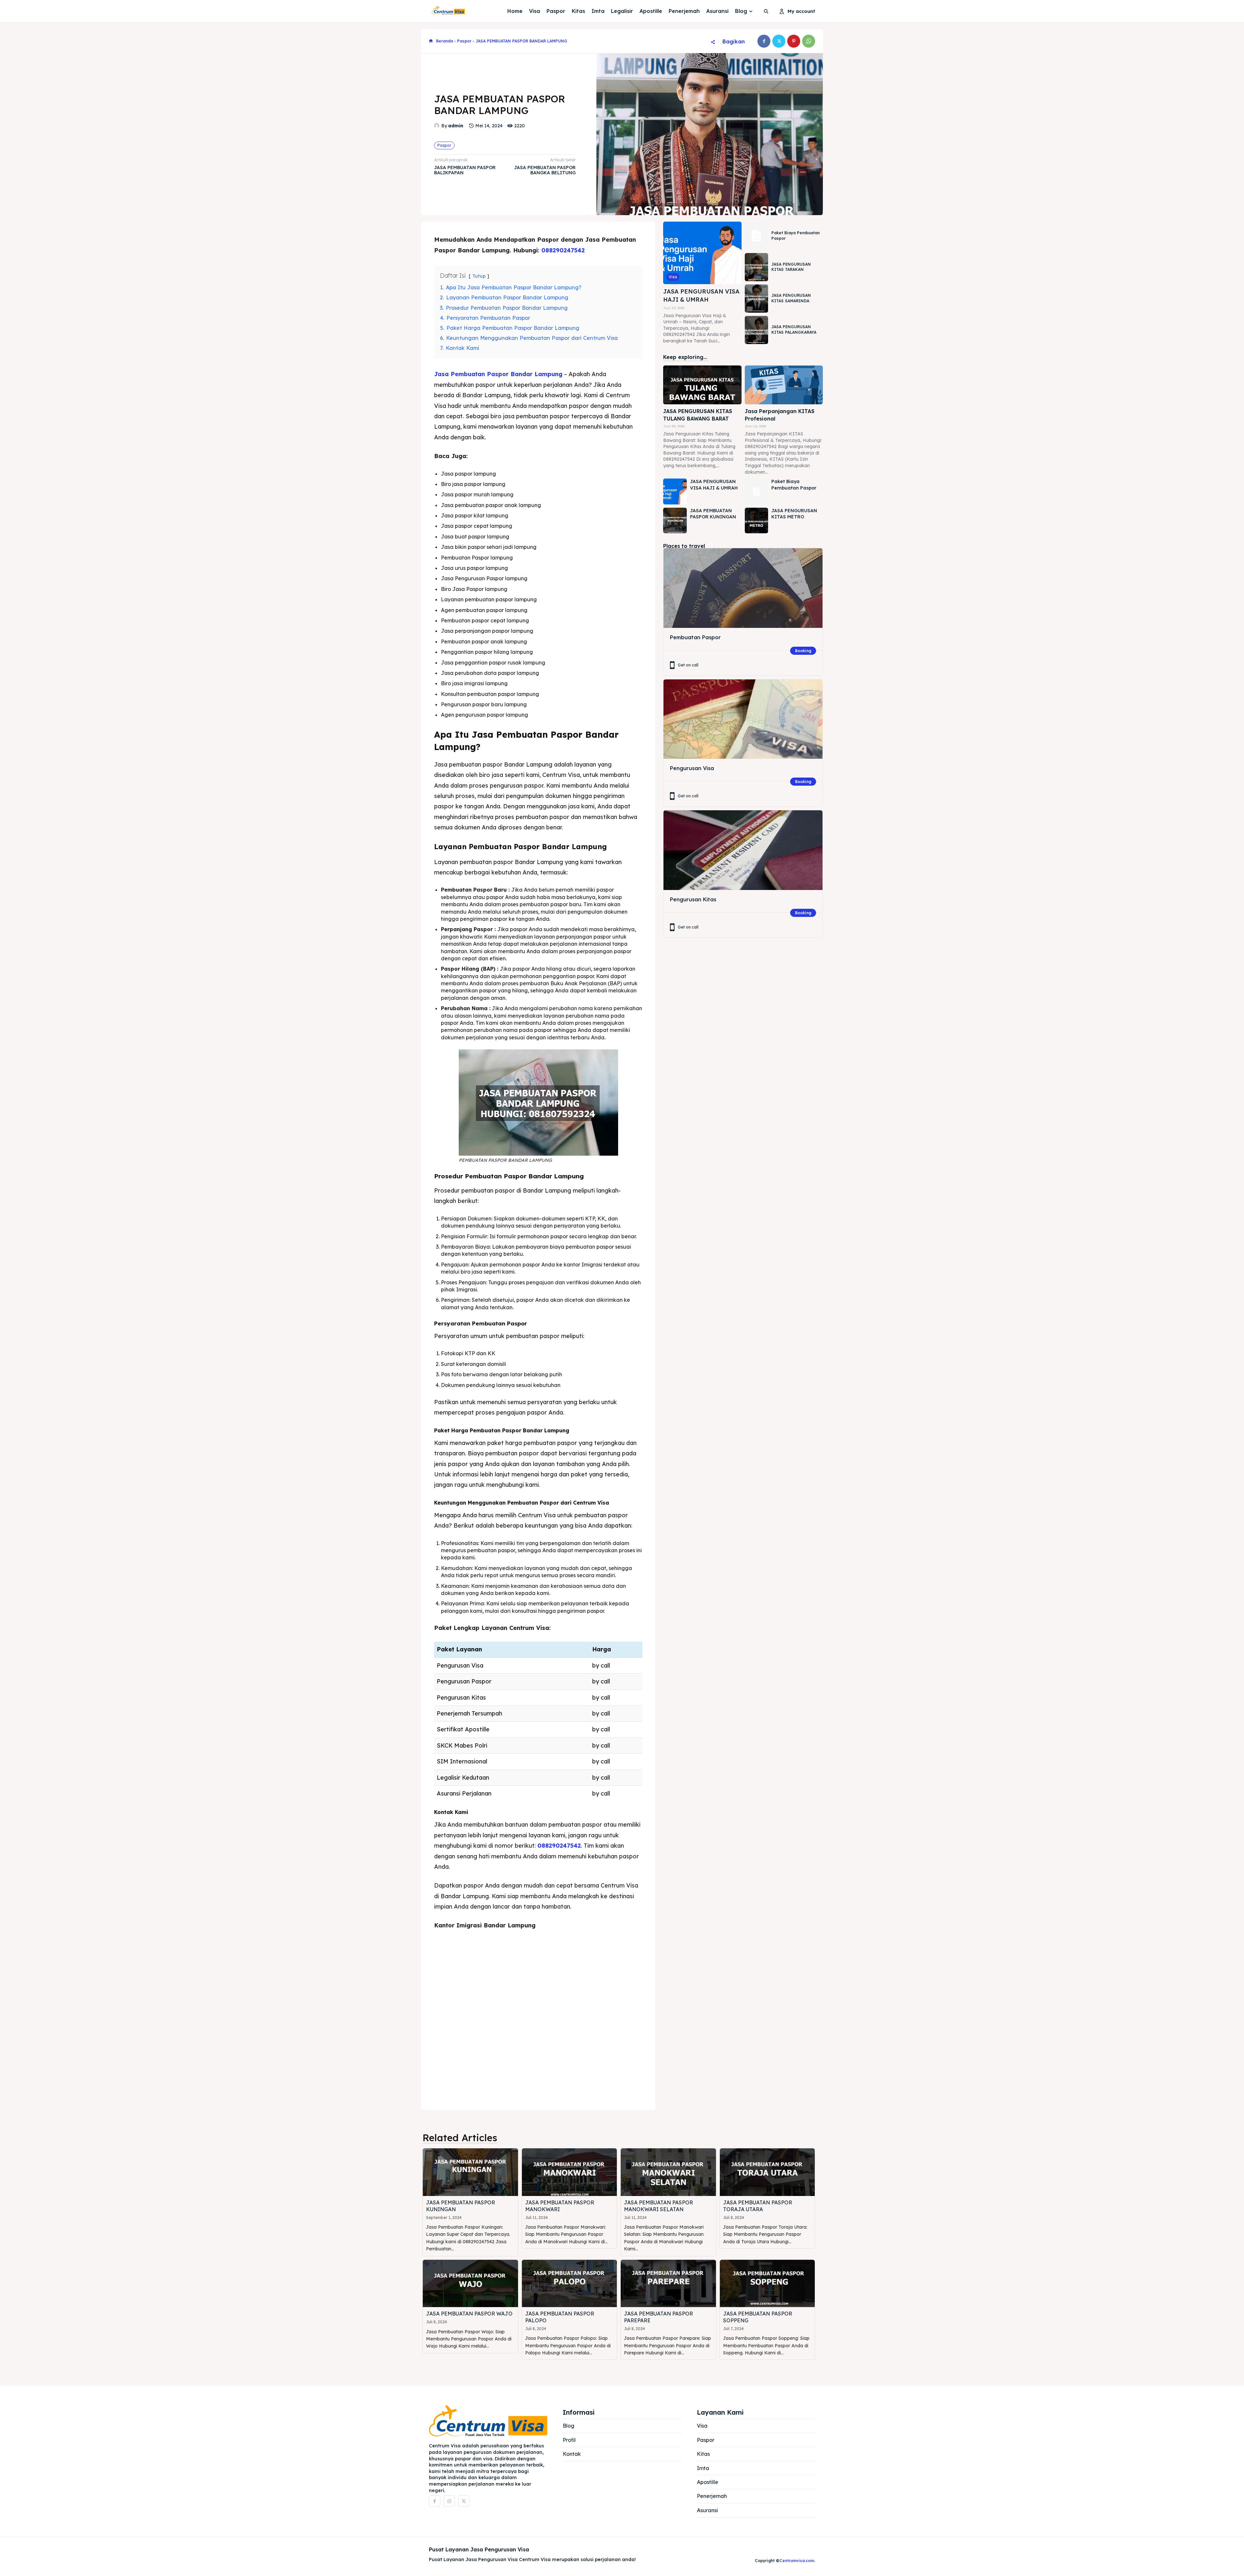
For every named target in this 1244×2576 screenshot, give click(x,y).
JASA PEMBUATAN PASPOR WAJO (469, 2314)
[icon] (431, 41)
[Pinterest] (794, 41)
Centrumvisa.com (797, 2561)
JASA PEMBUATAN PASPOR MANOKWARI (560, 2206)
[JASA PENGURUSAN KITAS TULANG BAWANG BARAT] (702, 385)
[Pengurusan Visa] (743, 719)
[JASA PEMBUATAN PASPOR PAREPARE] (668, 2284)
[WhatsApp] (809, 41)
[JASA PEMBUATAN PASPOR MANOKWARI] (570, 2172)
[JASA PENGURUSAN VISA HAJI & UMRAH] (702, 253)
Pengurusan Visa (692, 768)
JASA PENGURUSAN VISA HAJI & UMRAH (701, 295)
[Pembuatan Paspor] (743, 588)
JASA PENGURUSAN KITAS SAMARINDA (791, 298)
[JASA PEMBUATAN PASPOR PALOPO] (570, 2284)
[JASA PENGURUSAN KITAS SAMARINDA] (756, 299)
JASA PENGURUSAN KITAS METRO (794, 514)
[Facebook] (764, 41)
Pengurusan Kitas (693, 899)
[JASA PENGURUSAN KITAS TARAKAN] (756, 267)
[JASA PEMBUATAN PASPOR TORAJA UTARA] (767, 2172)
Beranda (444, 41)
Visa (673, 277)
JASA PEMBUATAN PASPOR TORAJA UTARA (758, 2206)
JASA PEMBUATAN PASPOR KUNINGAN (713, 514)
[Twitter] (779, 41)
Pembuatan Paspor (695, 637)
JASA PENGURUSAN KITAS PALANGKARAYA (794, 329)
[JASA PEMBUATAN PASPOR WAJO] (470, 2284)
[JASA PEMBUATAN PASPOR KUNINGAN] (675, 521)
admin (456, 126)
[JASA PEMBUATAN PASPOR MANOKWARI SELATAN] (668, 2172)
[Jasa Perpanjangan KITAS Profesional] (784, 385)
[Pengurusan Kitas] (743, 850)
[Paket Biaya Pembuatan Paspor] (756, 236)
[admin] (438, 126)
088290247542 (563, 250)
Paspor (464, 41)
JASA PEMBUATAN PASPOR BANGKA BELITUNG (545, 170)
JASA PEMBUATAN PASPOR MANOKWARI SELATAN (658, 2206)
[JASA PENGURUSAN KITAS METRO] (756, 521)
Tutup (479, 276)
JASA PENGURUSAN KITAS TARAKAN (791, 267)
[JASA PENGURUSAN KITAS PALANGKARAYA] (756, 330)
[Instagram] (449, 2501)
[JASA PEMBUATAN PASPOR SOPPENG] (767, 2284)
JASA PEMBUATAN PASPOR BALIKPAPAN (465, 170)
